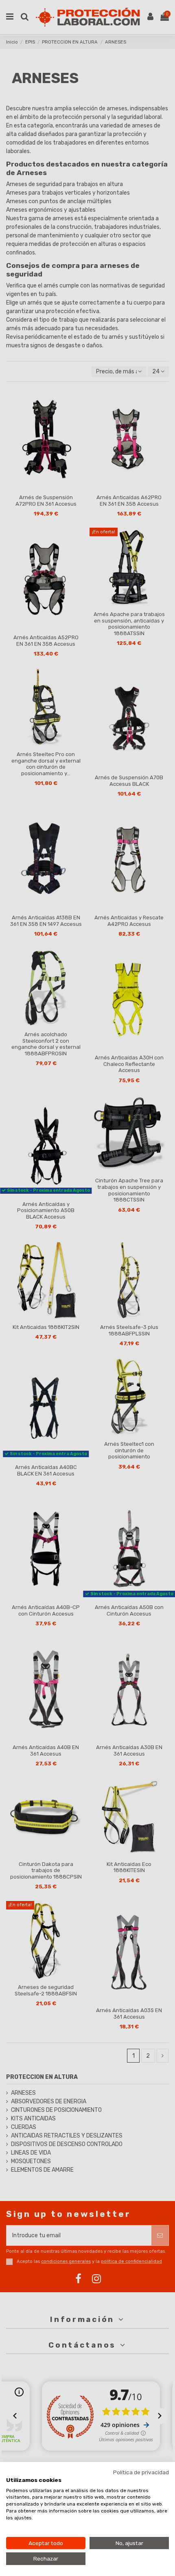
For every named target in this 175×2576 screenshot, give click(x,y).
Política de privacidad (141, 2472)
